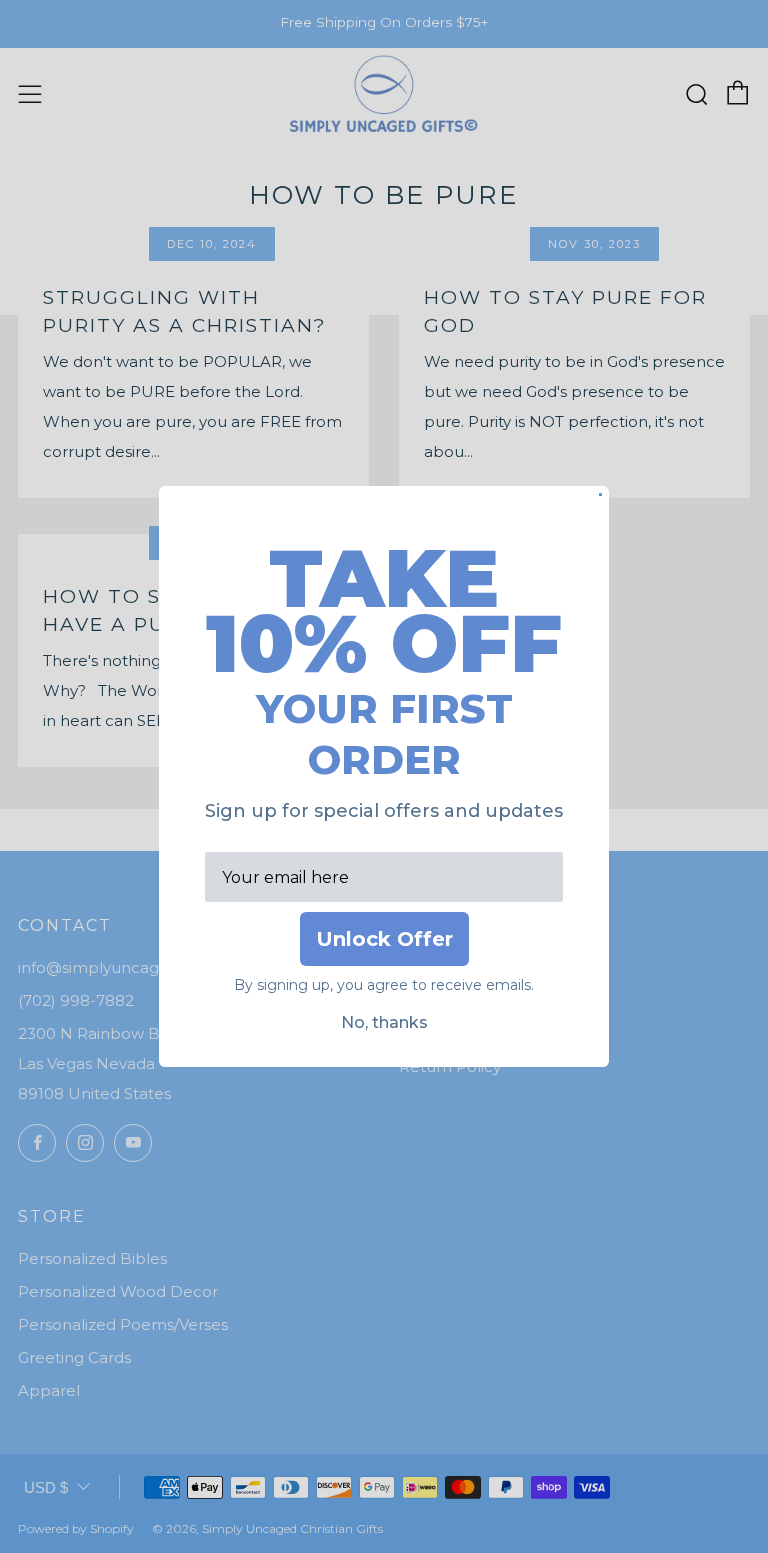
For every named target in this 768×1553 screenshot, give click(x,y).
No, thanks (384, 1022)
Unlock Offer (384, 939)
